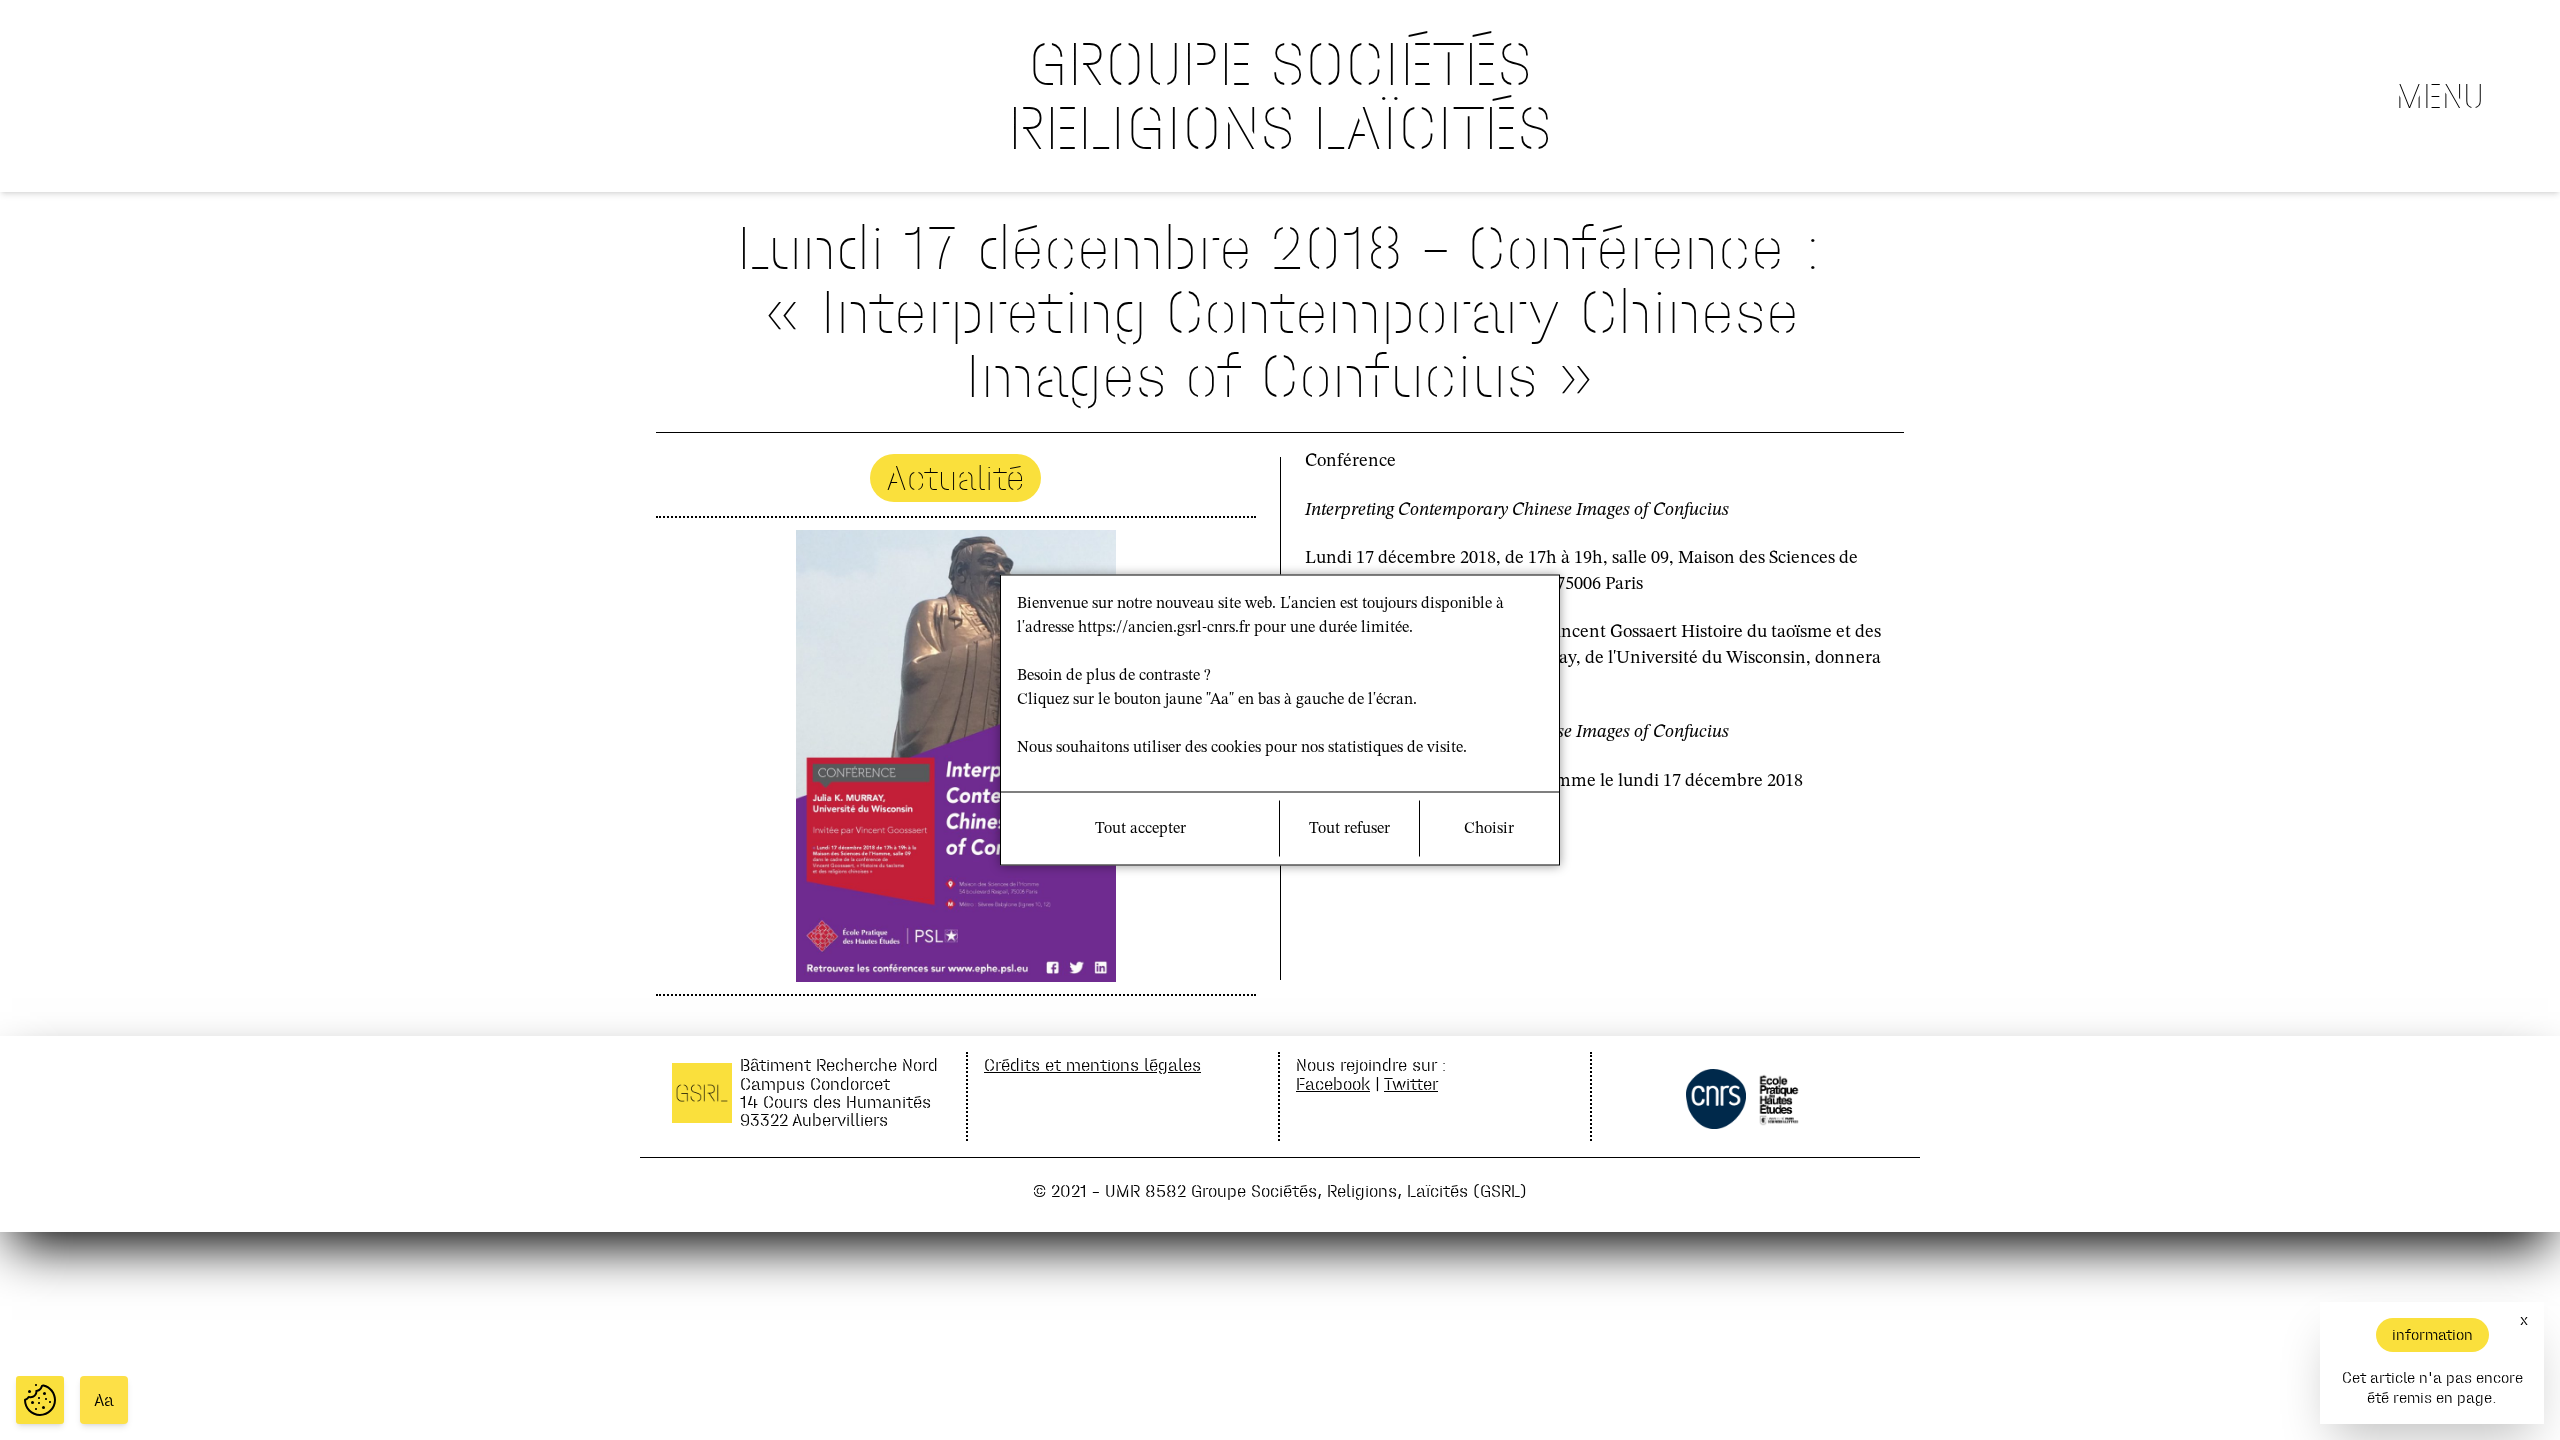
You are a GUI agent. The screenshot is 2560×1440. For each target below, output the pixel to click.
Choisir (1489, 829)
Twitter (1411, 1083)
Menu (2440, 96)
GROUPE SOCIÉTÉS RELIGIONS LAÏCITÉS (1280, 95)
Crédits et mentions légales (1092, 1064)
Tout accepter (1140, 829)
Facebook (1333, 1083)
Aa (104, 1400)
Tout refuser (1349, 829)
